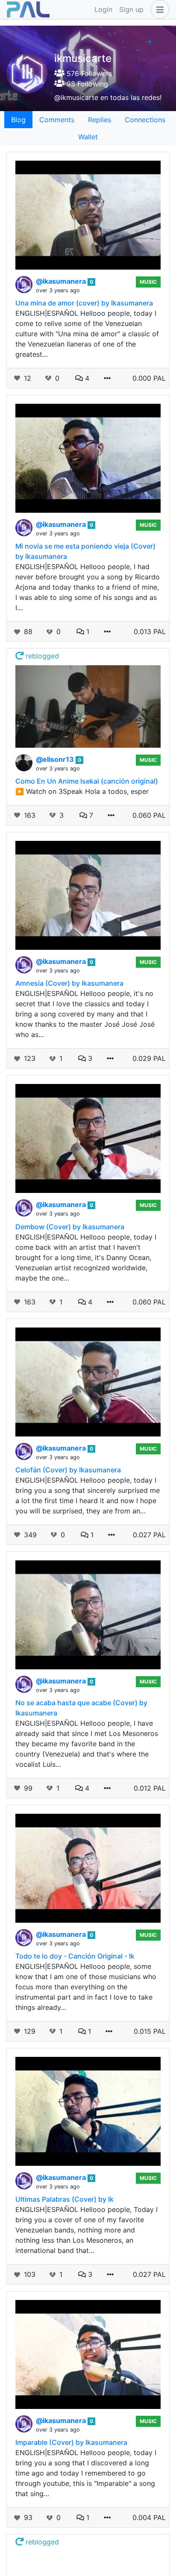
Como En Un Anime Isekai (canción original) (87, 781)
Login (103, 9)
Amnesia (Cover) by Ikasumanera (69, 983)
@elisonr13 (56, 759)
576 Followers (88, 73)
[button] (158, 9)
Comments (57, 120)
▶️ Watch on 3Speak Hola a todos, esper (82, 791)
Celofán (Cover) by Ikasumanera (68, 1470)
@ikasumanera (62, 281)
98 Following (86, 84)
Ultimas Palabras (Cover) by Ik (65, 2199)
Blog (18, 120)
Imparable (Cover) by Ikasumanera (71, 2442)
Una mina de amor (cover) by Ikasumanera (84, 303)
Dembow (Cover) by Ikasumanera (70, 1227)
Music (148, 282)
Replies (100, 120)
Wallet (88, 137)
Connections (145, 120)
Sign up (131, 9)
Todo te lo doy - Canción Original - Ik (75, 1956)
